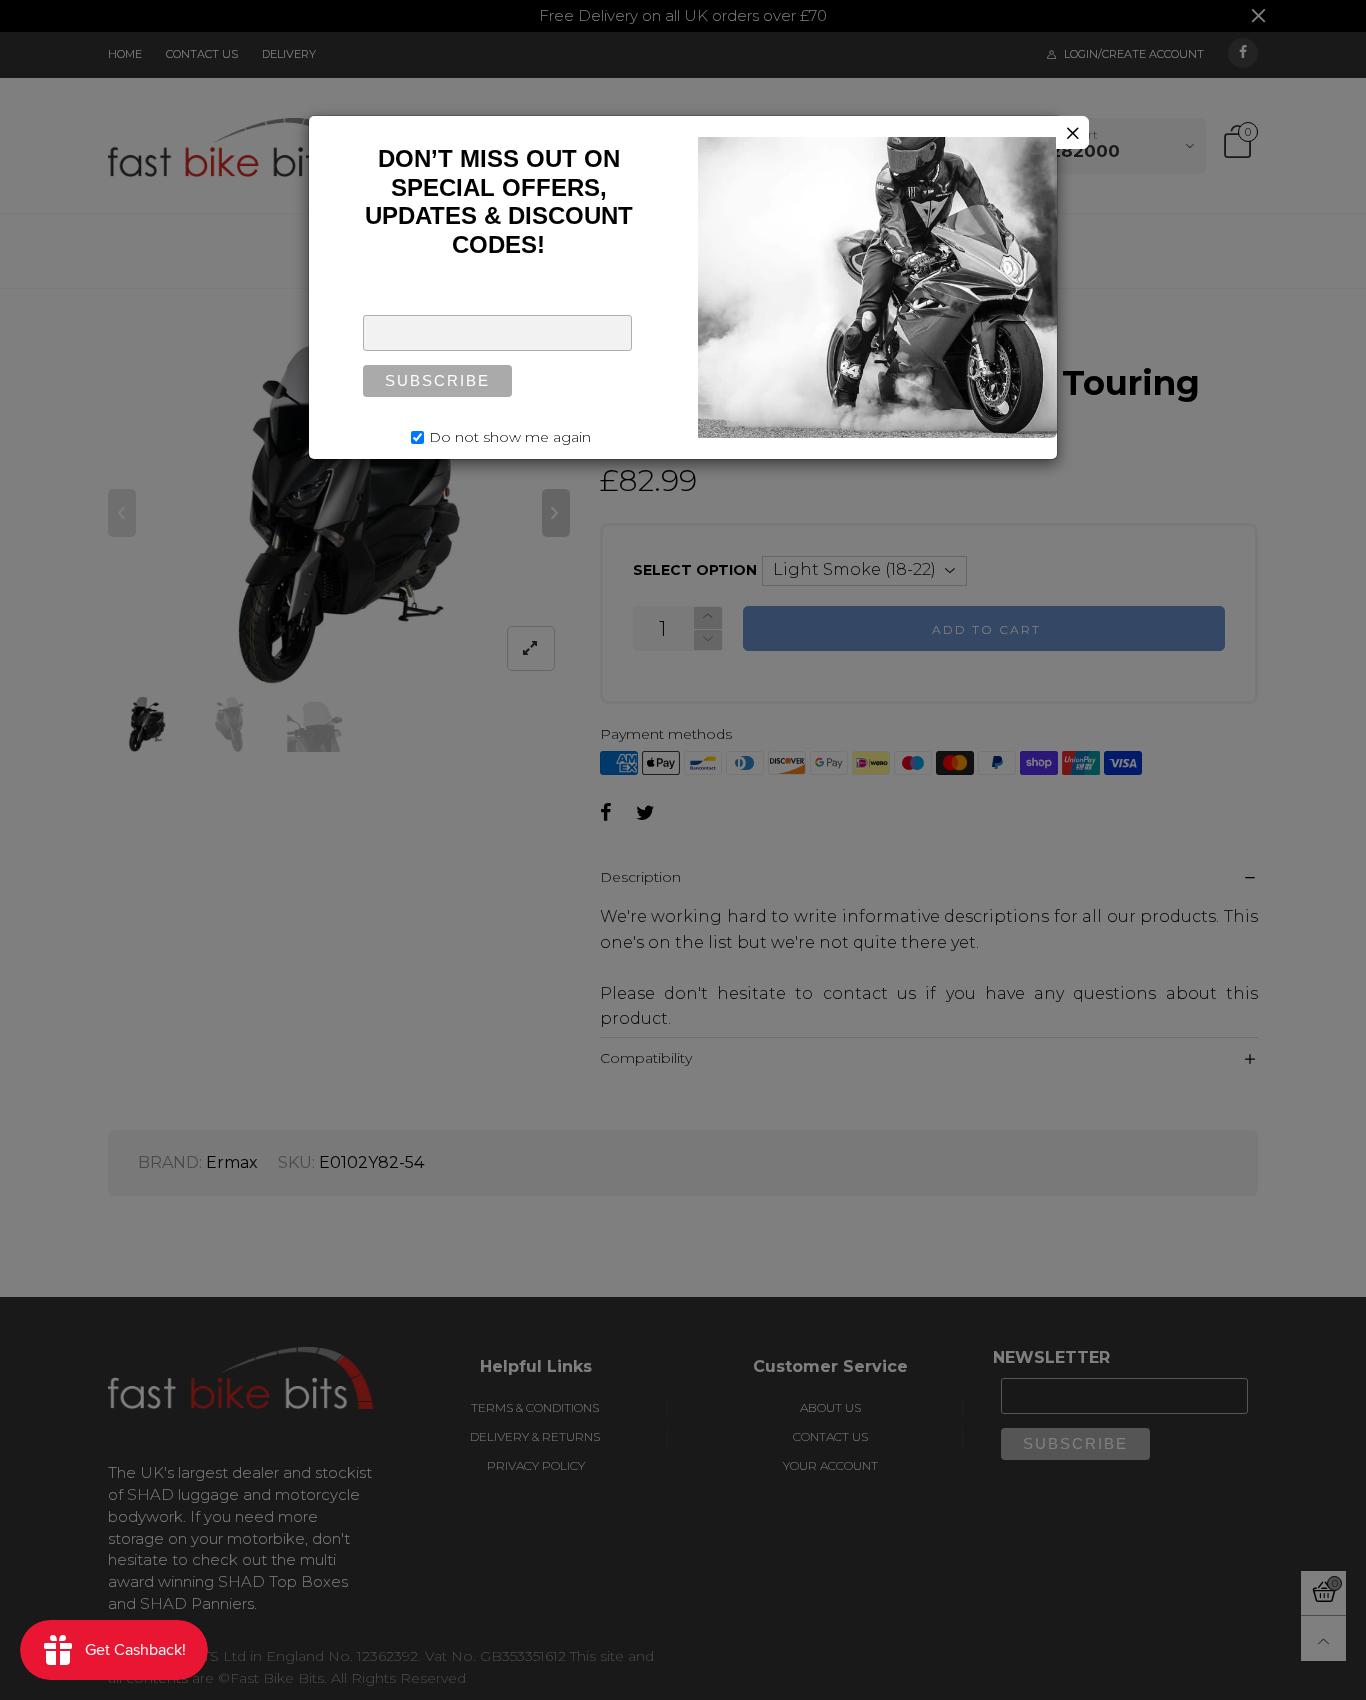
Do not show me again (510, 437)
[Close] (1072, 132)
